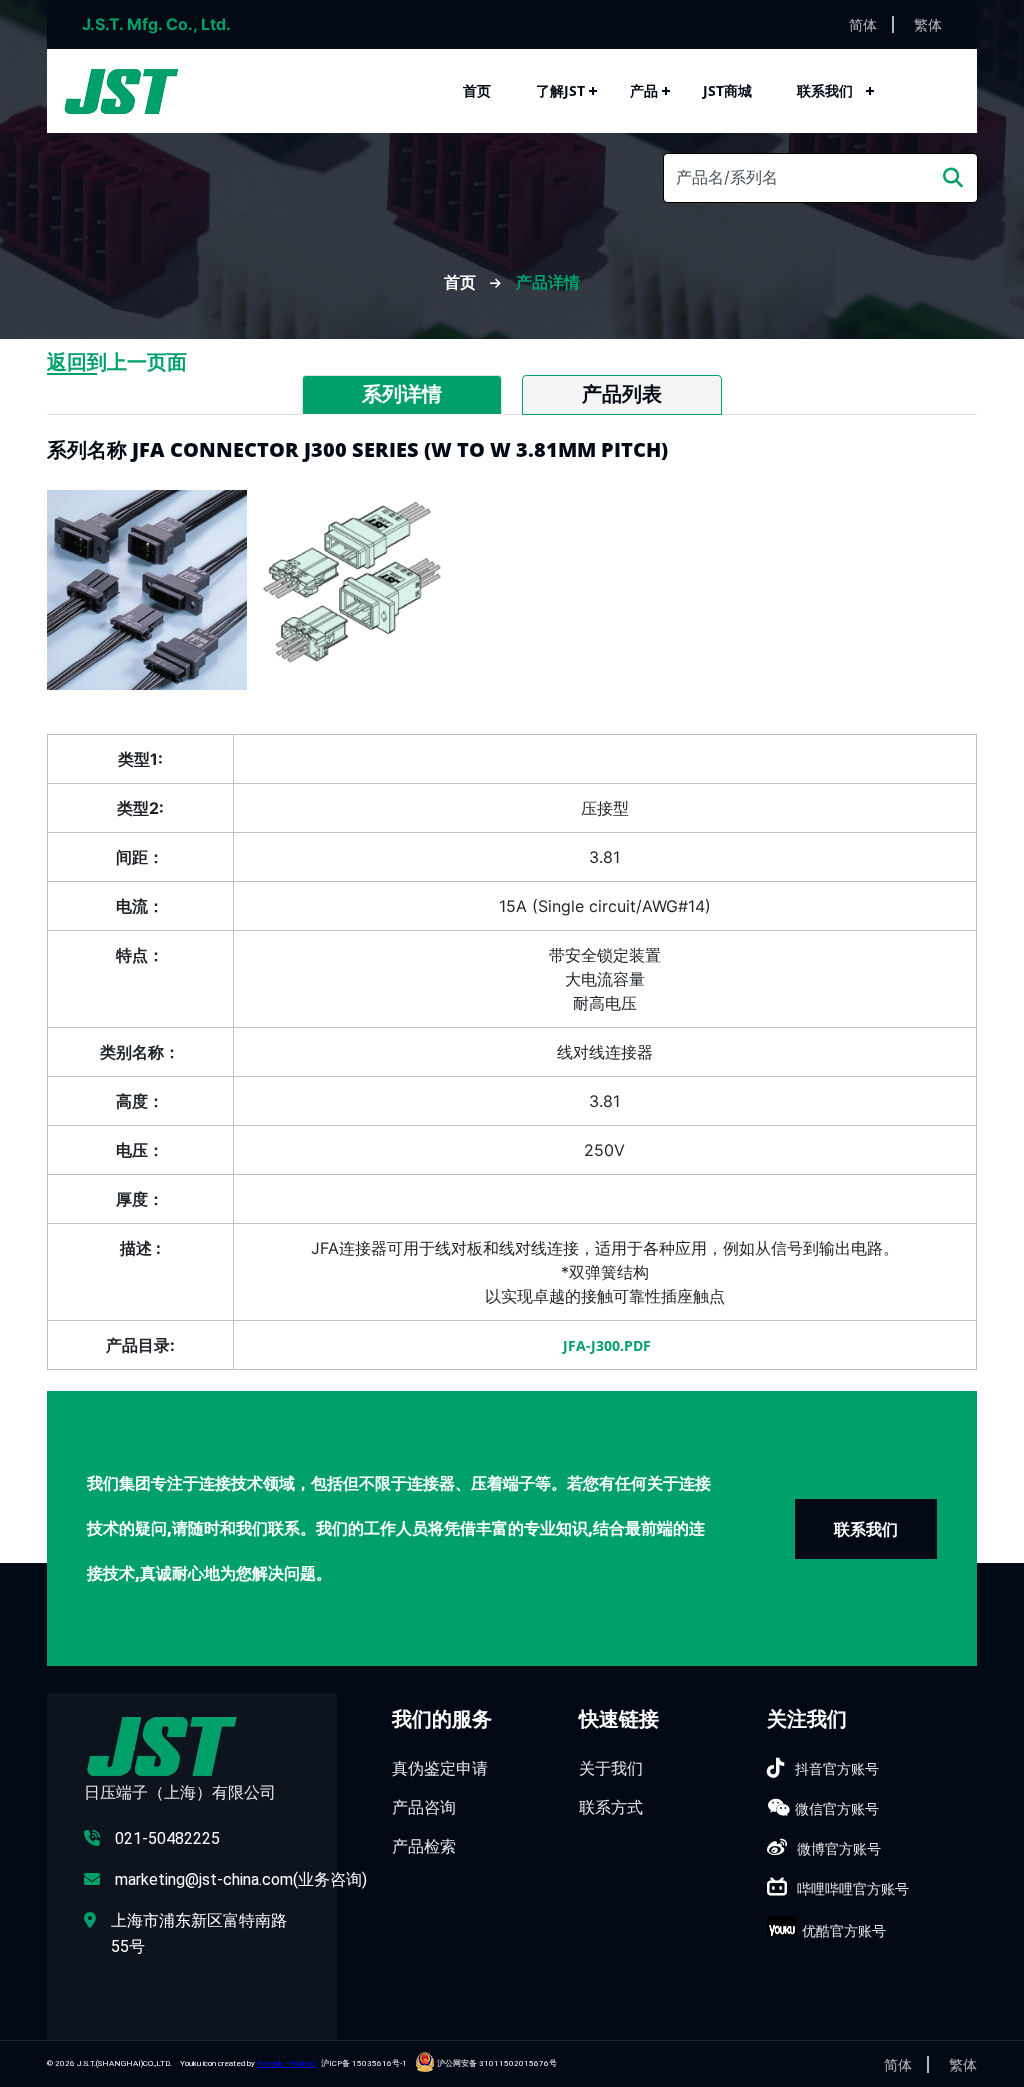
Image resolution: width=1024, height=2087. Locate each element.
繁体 (928, 24)
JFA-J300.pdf (605, 1345)
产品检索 (424, 1846)
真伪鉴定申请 (440, 1768)
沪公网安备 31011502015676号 (496, 2063)
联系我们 (825, 90)
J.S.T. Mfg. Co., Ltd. (156, 24)
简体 (863, 24)
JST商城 (727, 90)
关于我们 (611, 1768)
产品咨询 (424, 1807)
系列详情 (402, 394)
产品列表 (622, 394)
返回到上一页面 (117, 362)
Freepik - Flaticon (286, 2063)
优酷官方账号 (844, 1930)
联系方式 (611, 1807)
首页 (477, 90)
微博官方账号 (839, 1848)
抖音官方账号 (837, 1768)
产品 (644, 90)
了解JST (560, 90)
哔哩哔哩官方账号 (853, 1888)
